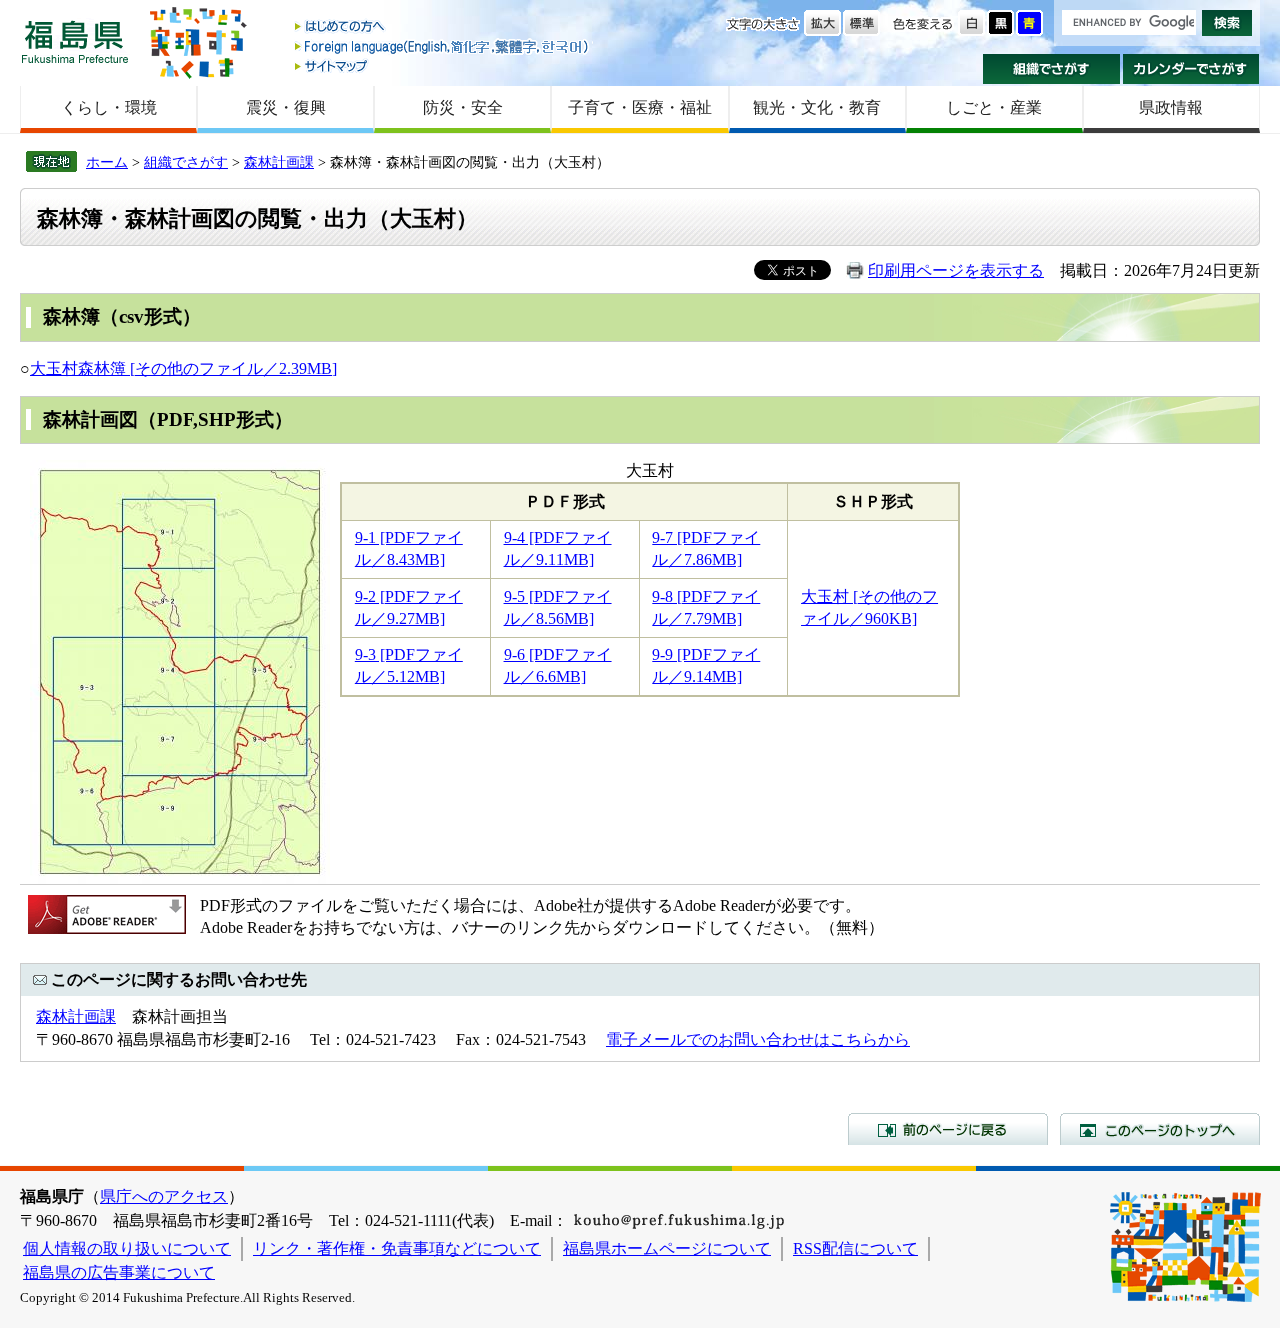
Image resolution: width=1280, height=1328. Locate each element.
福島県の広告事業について (119, 1272)
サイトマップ (443, 65)
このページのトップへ (1160, 1129)
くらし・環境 (109, 107)
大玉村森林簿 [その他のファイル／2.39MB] (183, 368)
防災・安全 (463, 107)
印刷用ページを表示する (956, 270)
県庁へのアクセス (164, 1196)
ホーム (107, 162)
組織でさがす (1051, 69)
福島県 (75, 41)
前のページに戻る (948, 1129)
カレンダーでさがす (1191, 69)
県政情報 (1171, 107)
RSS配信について (855, 1248)
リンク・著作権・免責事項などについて (397, 1248)
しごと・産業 (994, 107)
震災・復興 (286, 107)
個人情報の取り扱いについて (127, 1248)
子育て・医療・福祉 (640, 107)
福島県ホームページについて (667, 1248)
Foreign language (443, 46)
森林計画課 (279, 162)
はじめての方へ (443, 27)
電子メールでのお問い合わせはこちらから (758, 1039)
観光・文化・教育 (817, 107)
